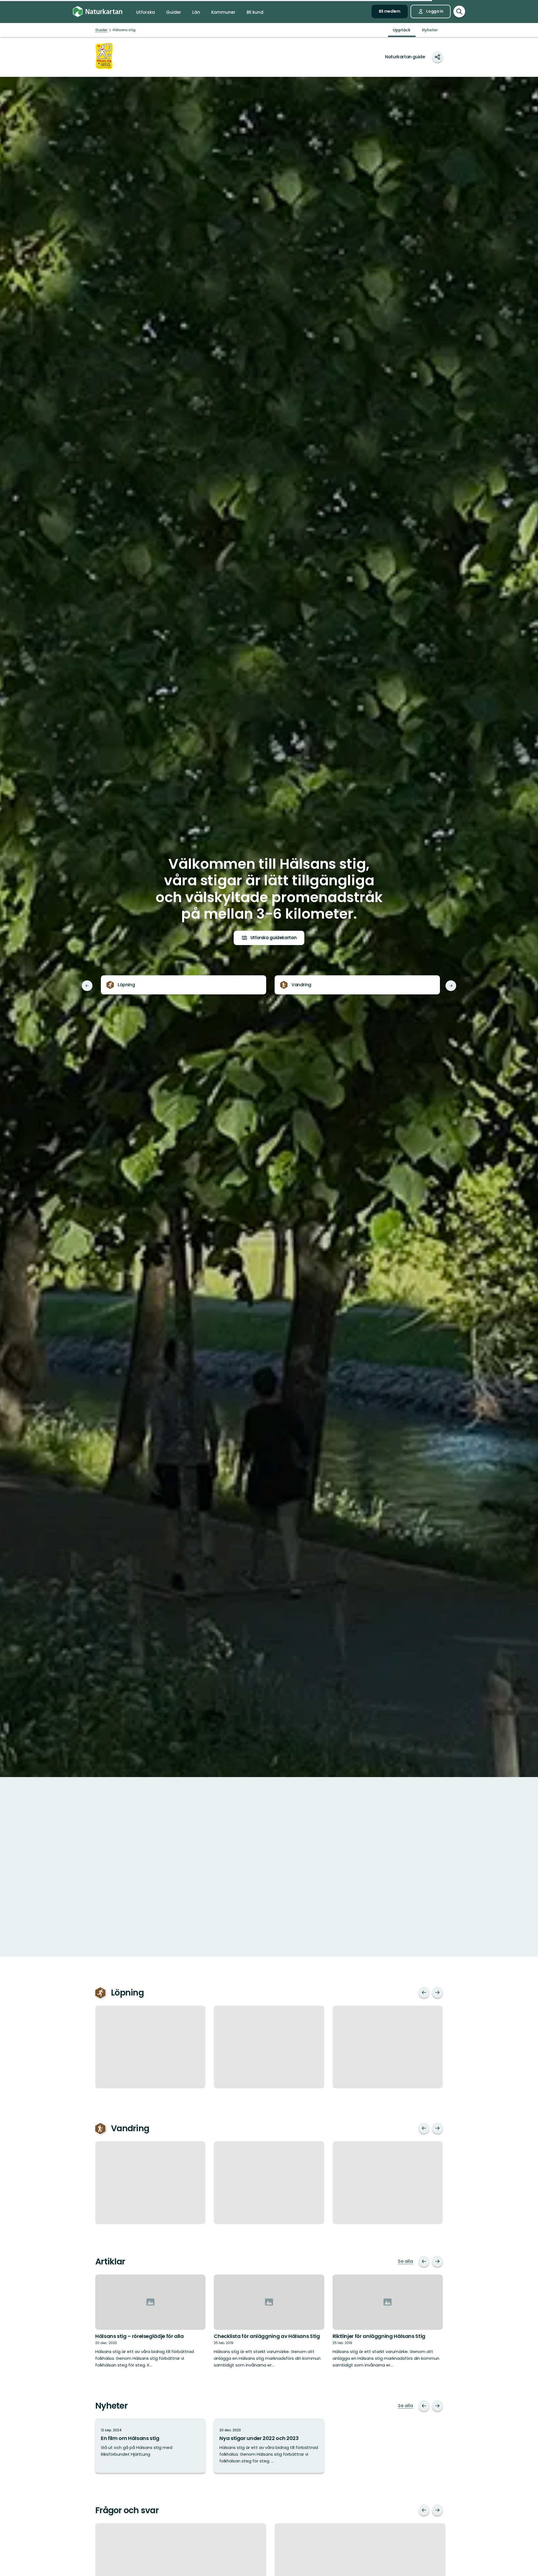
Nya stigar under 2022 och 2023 (259, 2438)
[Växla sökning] (459, 11)
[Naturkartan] (98, 12)
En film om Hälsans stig (130, 2438)
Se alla (405, 2261)
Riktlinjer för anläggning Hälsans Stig (379, 2336)
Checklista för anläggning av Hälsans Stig (267, 2336)
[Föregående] (87, 986)
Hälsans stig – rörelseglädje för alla (140, 2336)
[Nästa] (451, 986)
